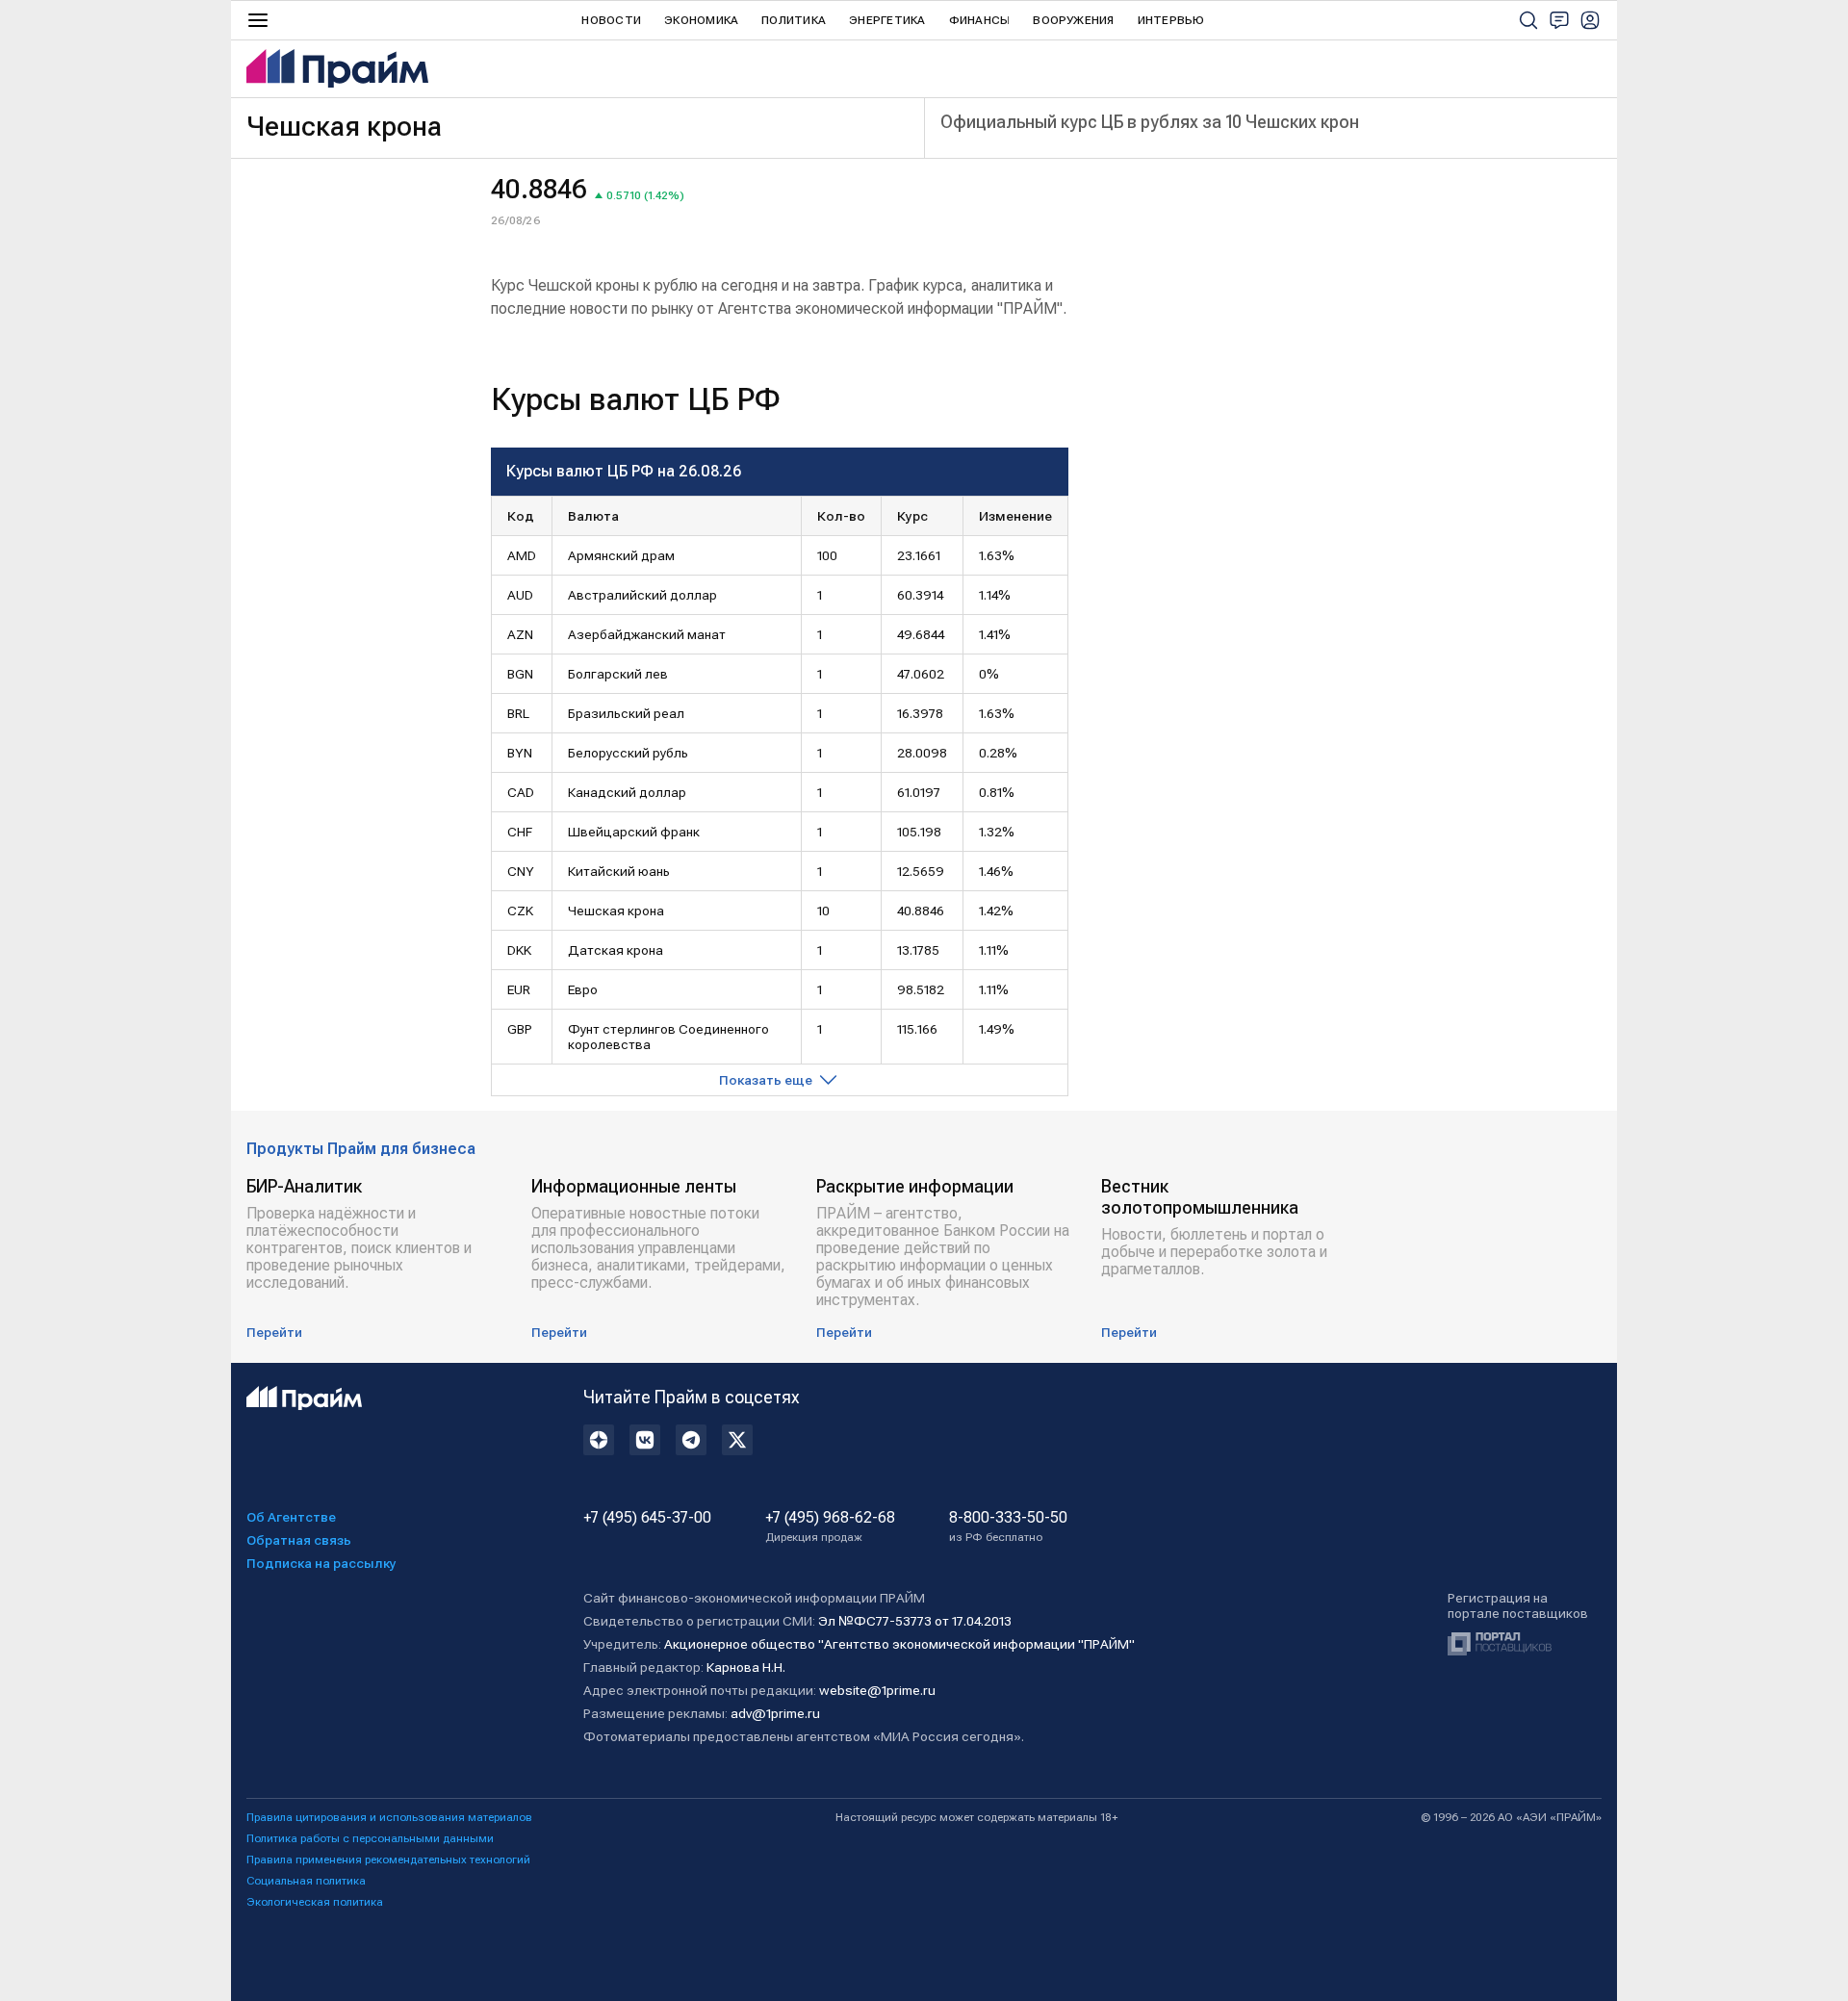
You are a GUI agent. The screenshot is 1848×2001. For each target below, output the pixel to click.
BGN (520, 674)
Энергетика (887, 20)
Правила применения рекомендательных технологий (388, 1860)
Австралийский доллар (642, 595)
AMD (522, 555)
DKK (519, 950)
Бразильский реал (626, 713)
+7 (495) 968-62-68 (830, 1526)
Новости (611, 20)
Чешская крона (616, 911)
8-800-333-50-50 (1008, 1526)
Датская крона (616, 950)
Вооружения (1073, 20)
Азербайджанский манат (647, 634)
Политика (794, 20)
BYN (520, 753)
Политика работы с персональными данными (370, 1838)
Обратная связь (299, 1540)
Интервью (1171, 20)
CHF (520, 832)
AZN (520, 634)
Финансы (980, 20)
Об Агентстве (291, 1517)
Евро (583, 989)
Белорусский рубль (628, 753)
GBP (520, 1029)
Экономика (701, 20)
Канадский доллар (627, 792)
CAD (521, 792)
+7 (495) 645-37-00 (647, 1518)
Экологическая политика (315, 1902)
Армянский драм (621, 555)
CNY (521, 871)
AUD (520, 595)
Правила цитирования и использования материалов (389, 1817)
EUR (519, 989)
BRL (518, 713)
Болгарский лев (618, 674)
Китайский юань (619, 871)
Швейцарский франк (634, 832)
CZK (520, 911)
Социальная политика (306, 1881)
